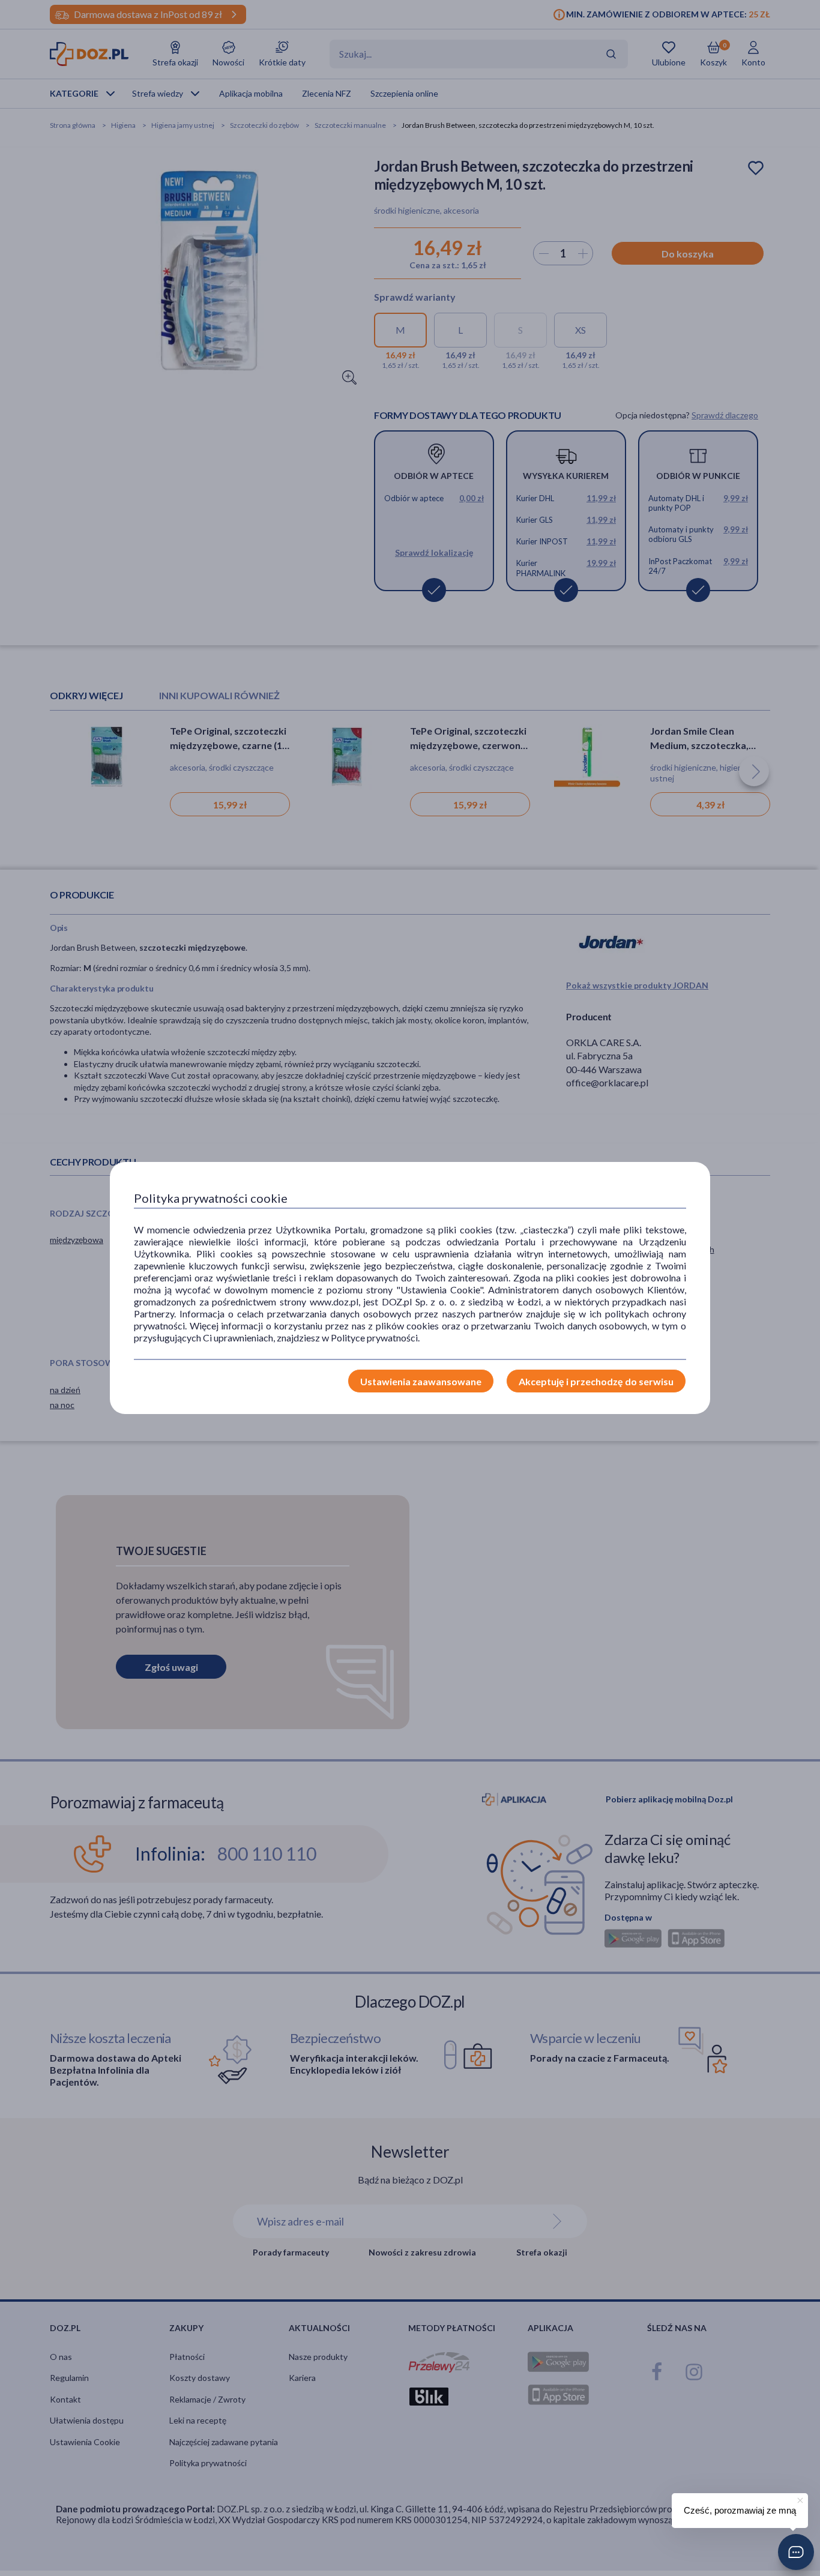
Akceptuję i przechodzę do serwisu (596, 1381)
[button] (796, 2552)
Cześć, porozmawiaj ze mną (740, 2510)
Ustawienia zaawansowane (421, 1381)
